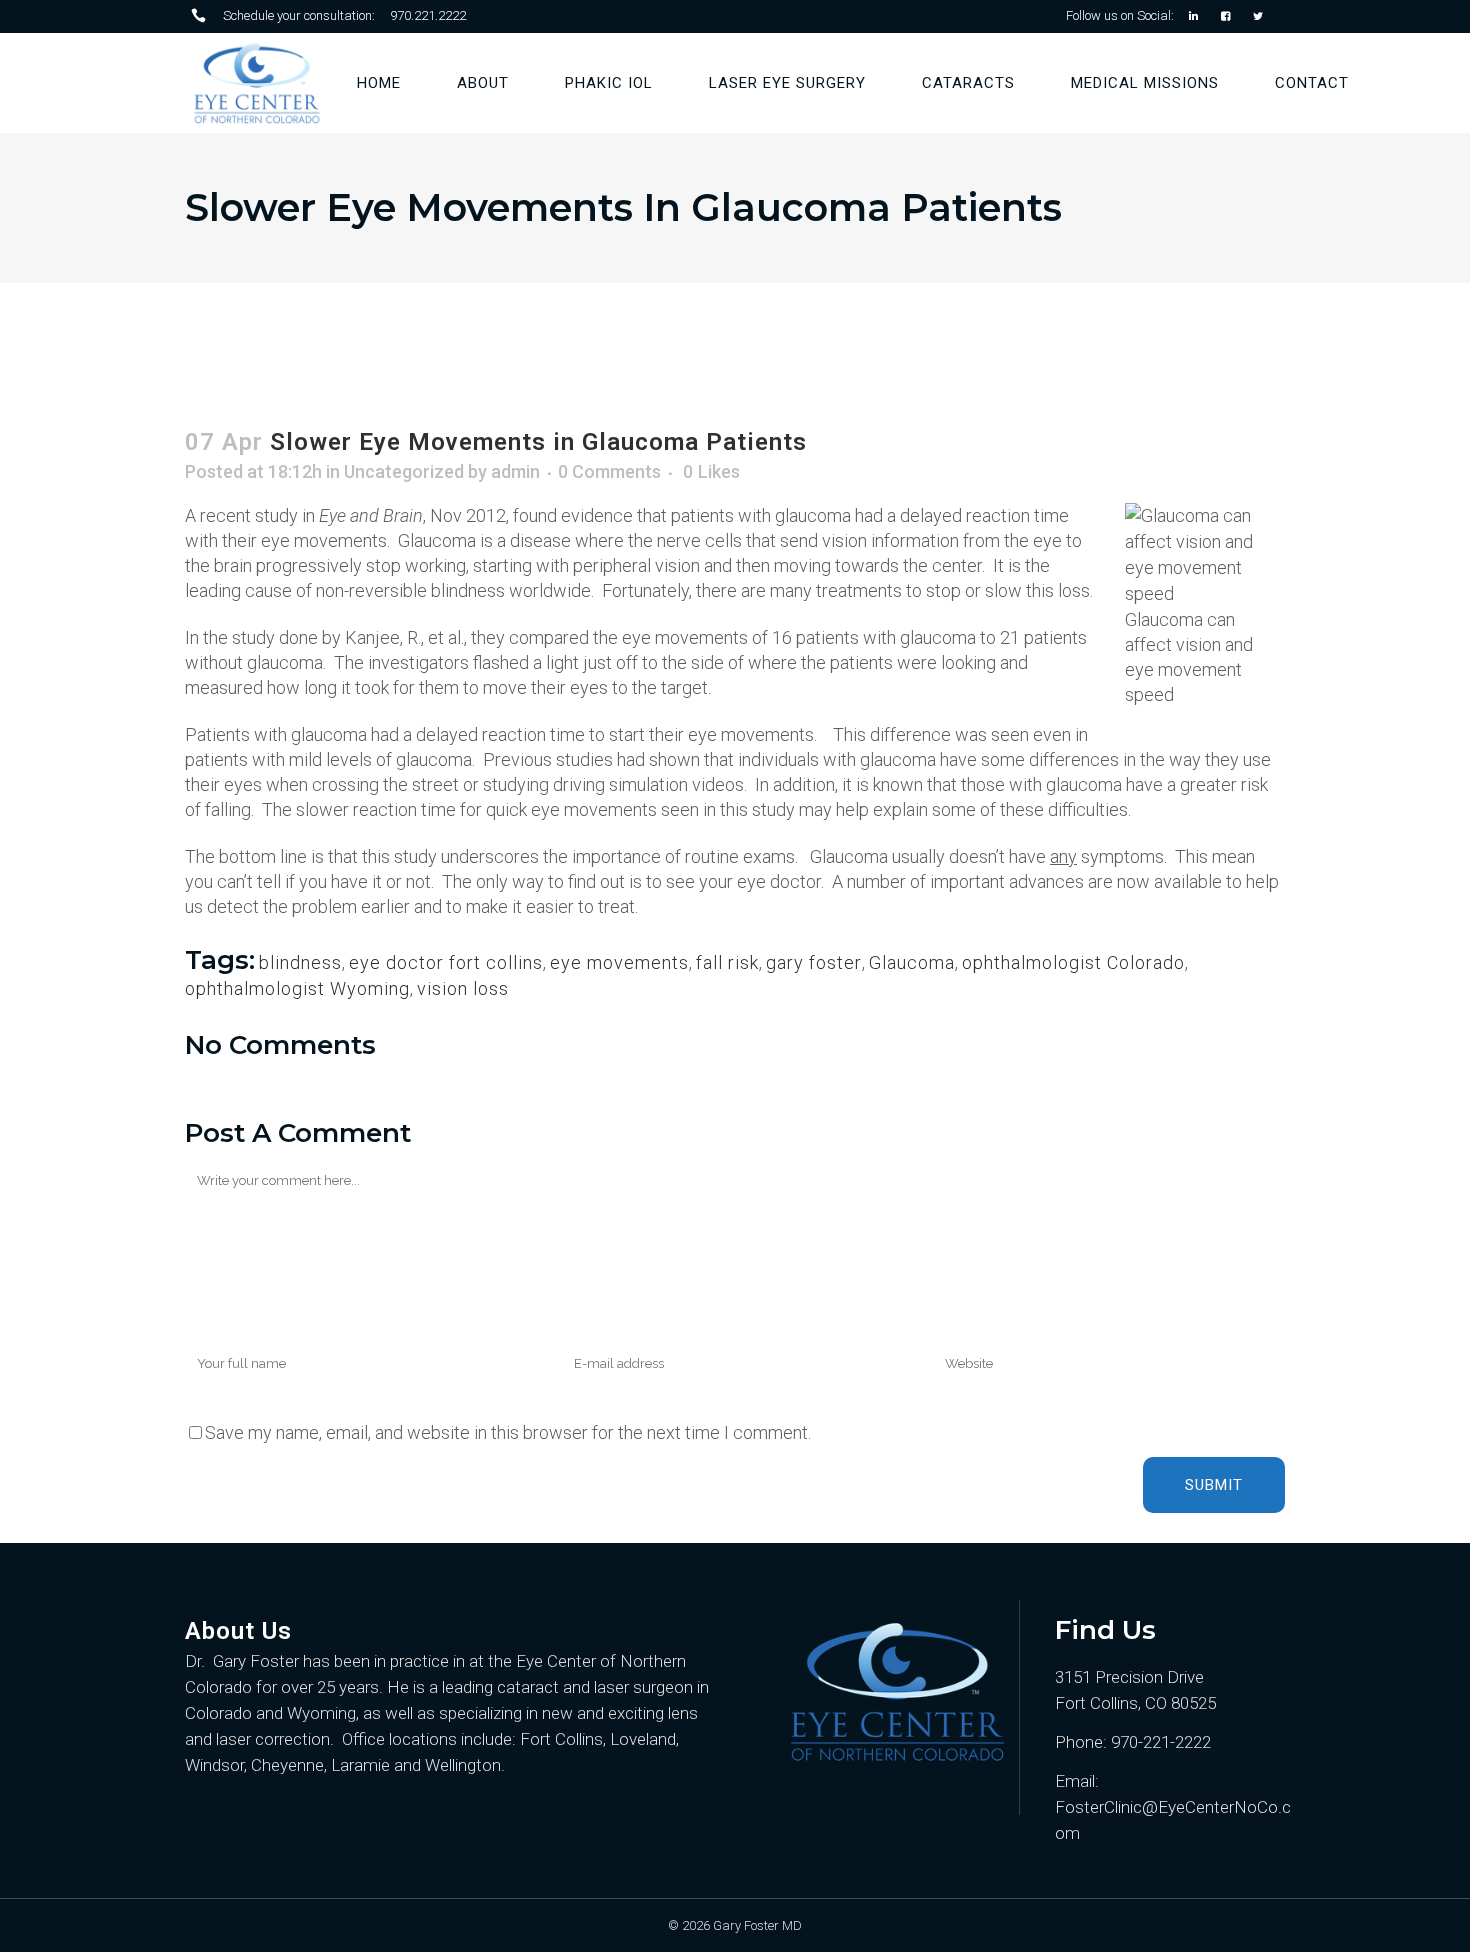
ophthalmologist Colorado (1073, 962)
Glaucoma (912, 962)
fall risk (727, 962)
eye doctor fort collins (446, 962)
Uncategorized (404, 471)
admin (515, 471)
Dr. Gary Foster (242, 1661)
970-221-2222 (1161, 1742)
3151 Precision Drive (1129, 1677)
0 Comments (609, 471)
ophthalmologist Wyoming (297, 988)
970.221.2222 (428, 15)
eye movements (619, 962)
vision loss (463, 988)
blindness (300, 962)
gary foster (814, 962)
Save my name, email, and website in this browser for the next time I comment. (508, 1432)
